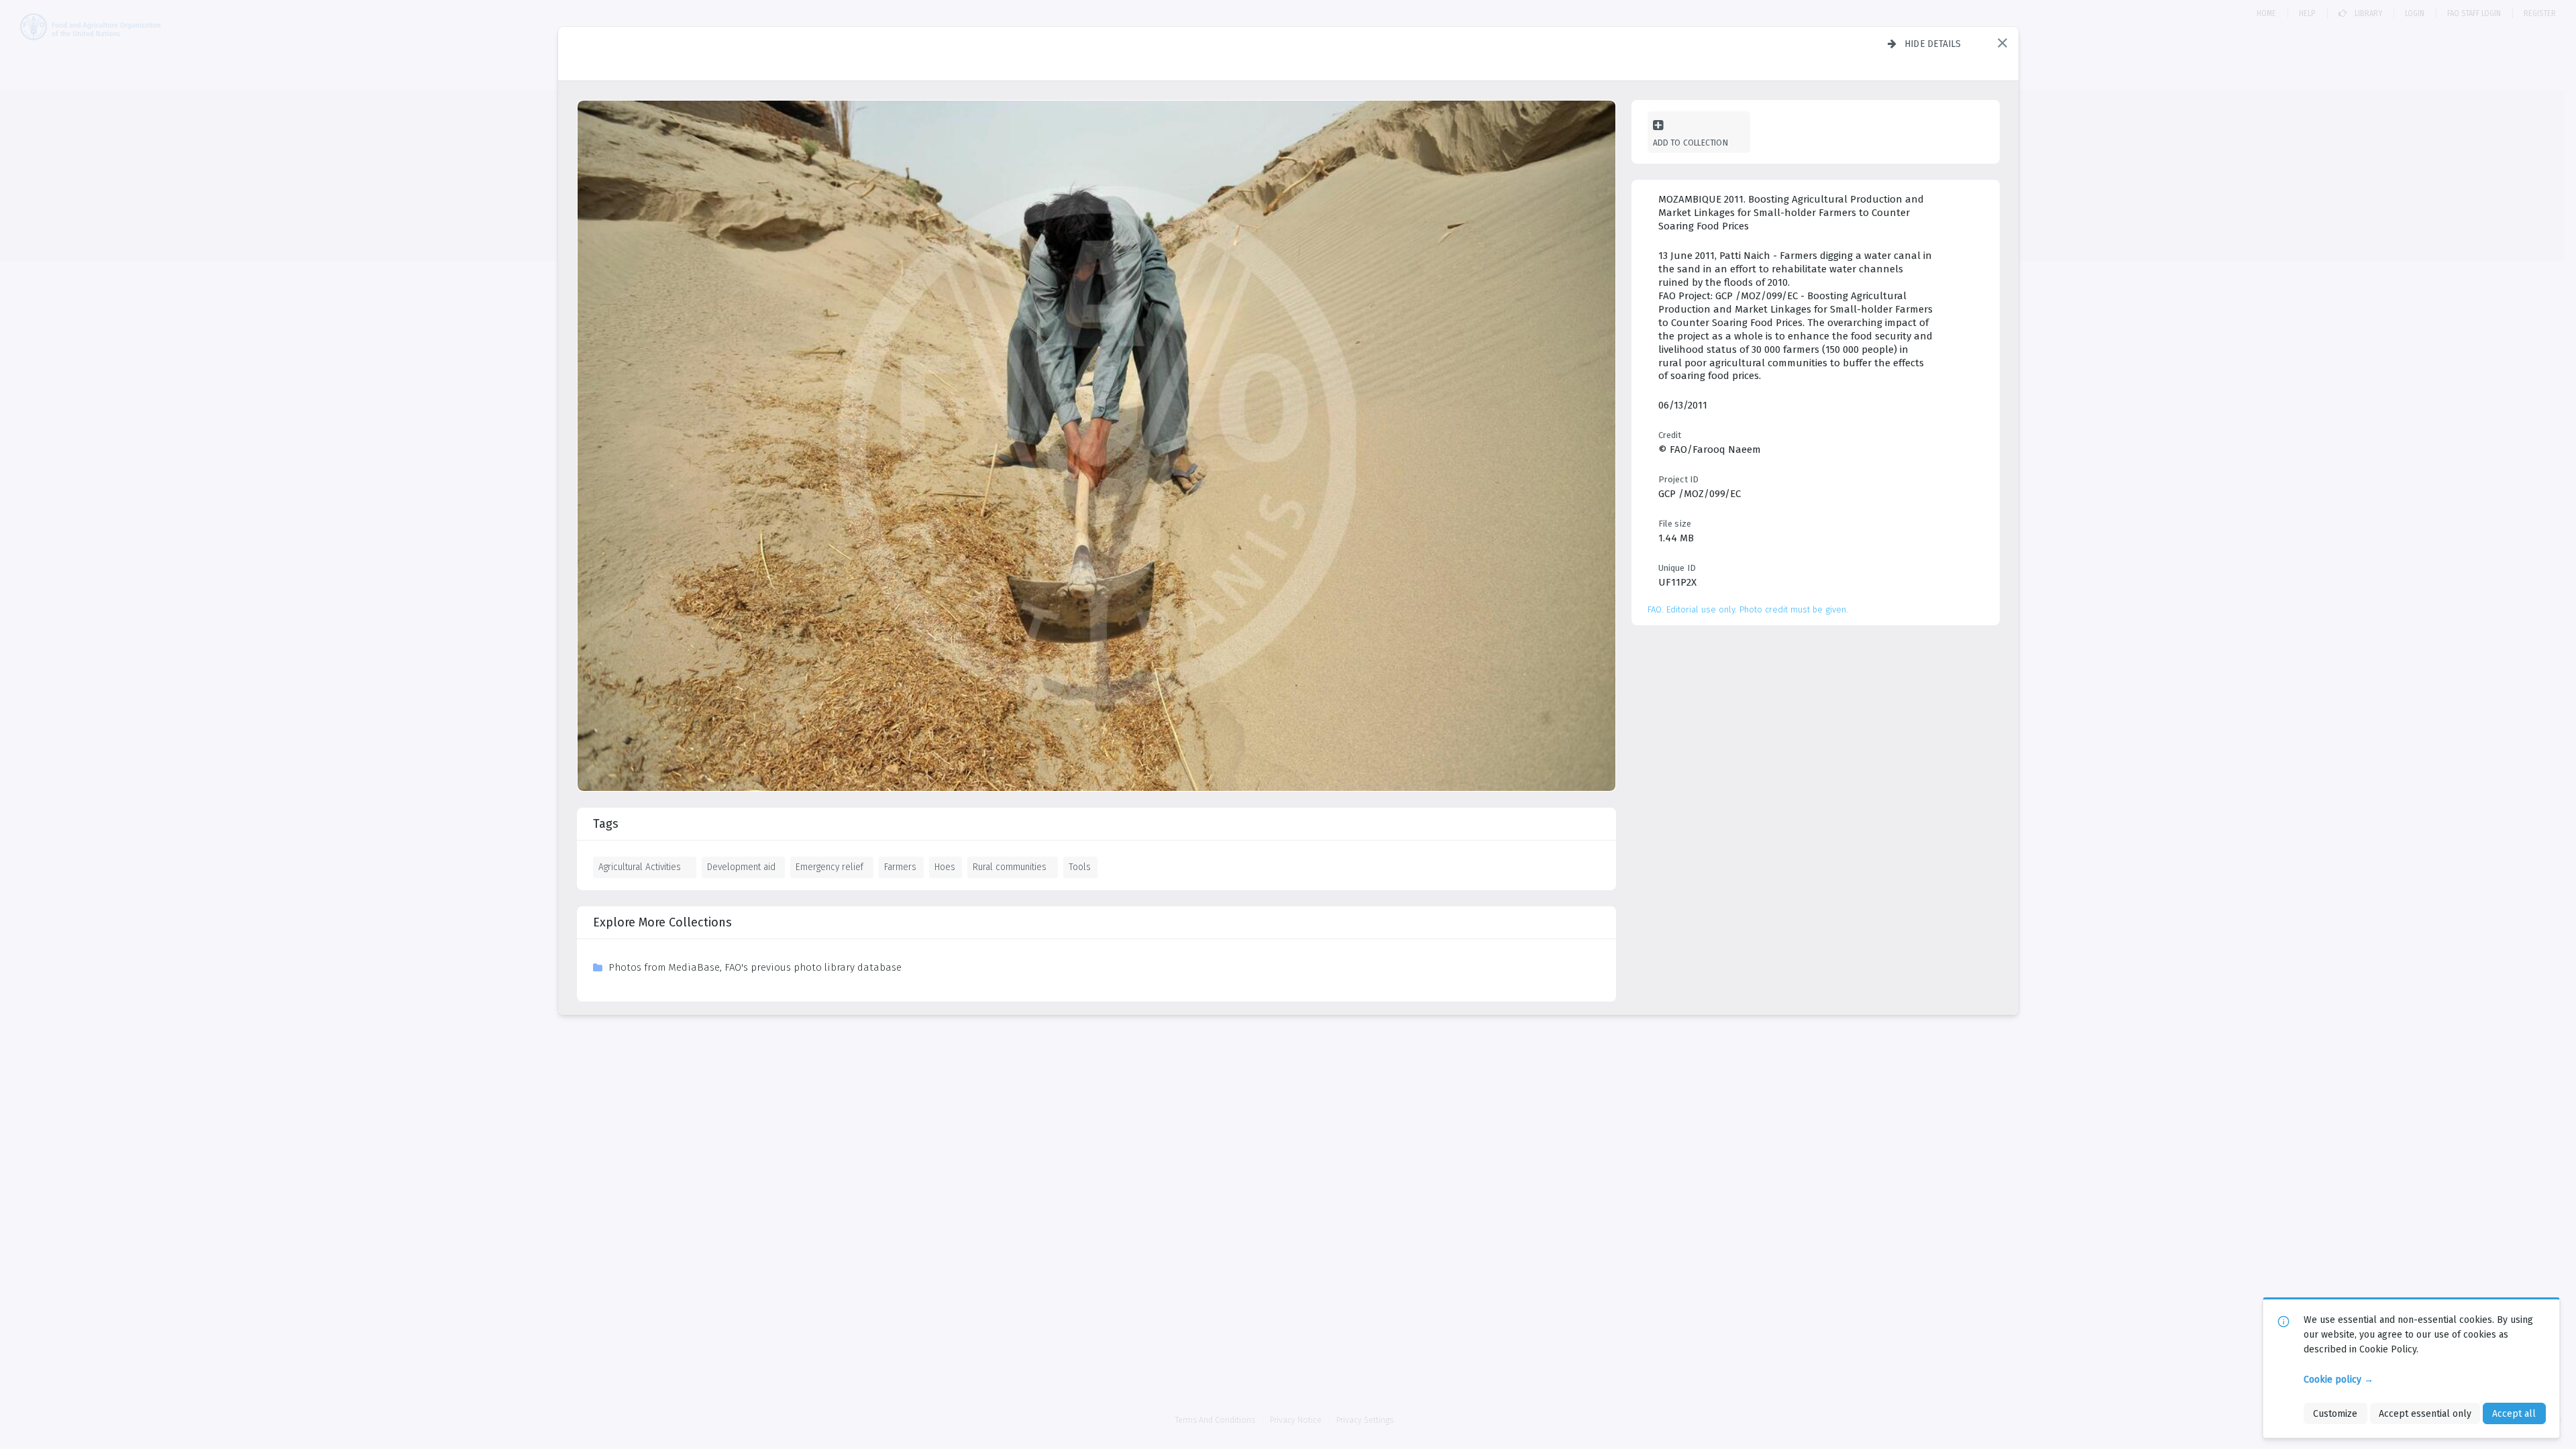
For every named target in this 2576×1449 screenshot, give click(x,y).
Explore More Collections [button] (662, 922)
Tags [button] (606, 824)
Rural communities (1010, 867)
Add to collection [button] (1690, 143)
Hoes (945, 867)
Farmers (900, 867)
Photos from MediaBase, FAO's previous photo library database (755, 967)
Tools (1080, 867)
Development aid (741, 867)
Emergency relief (829, 867)
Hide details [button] (1933, 44)
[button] (2002, 43)
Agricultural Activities (640, 867)
